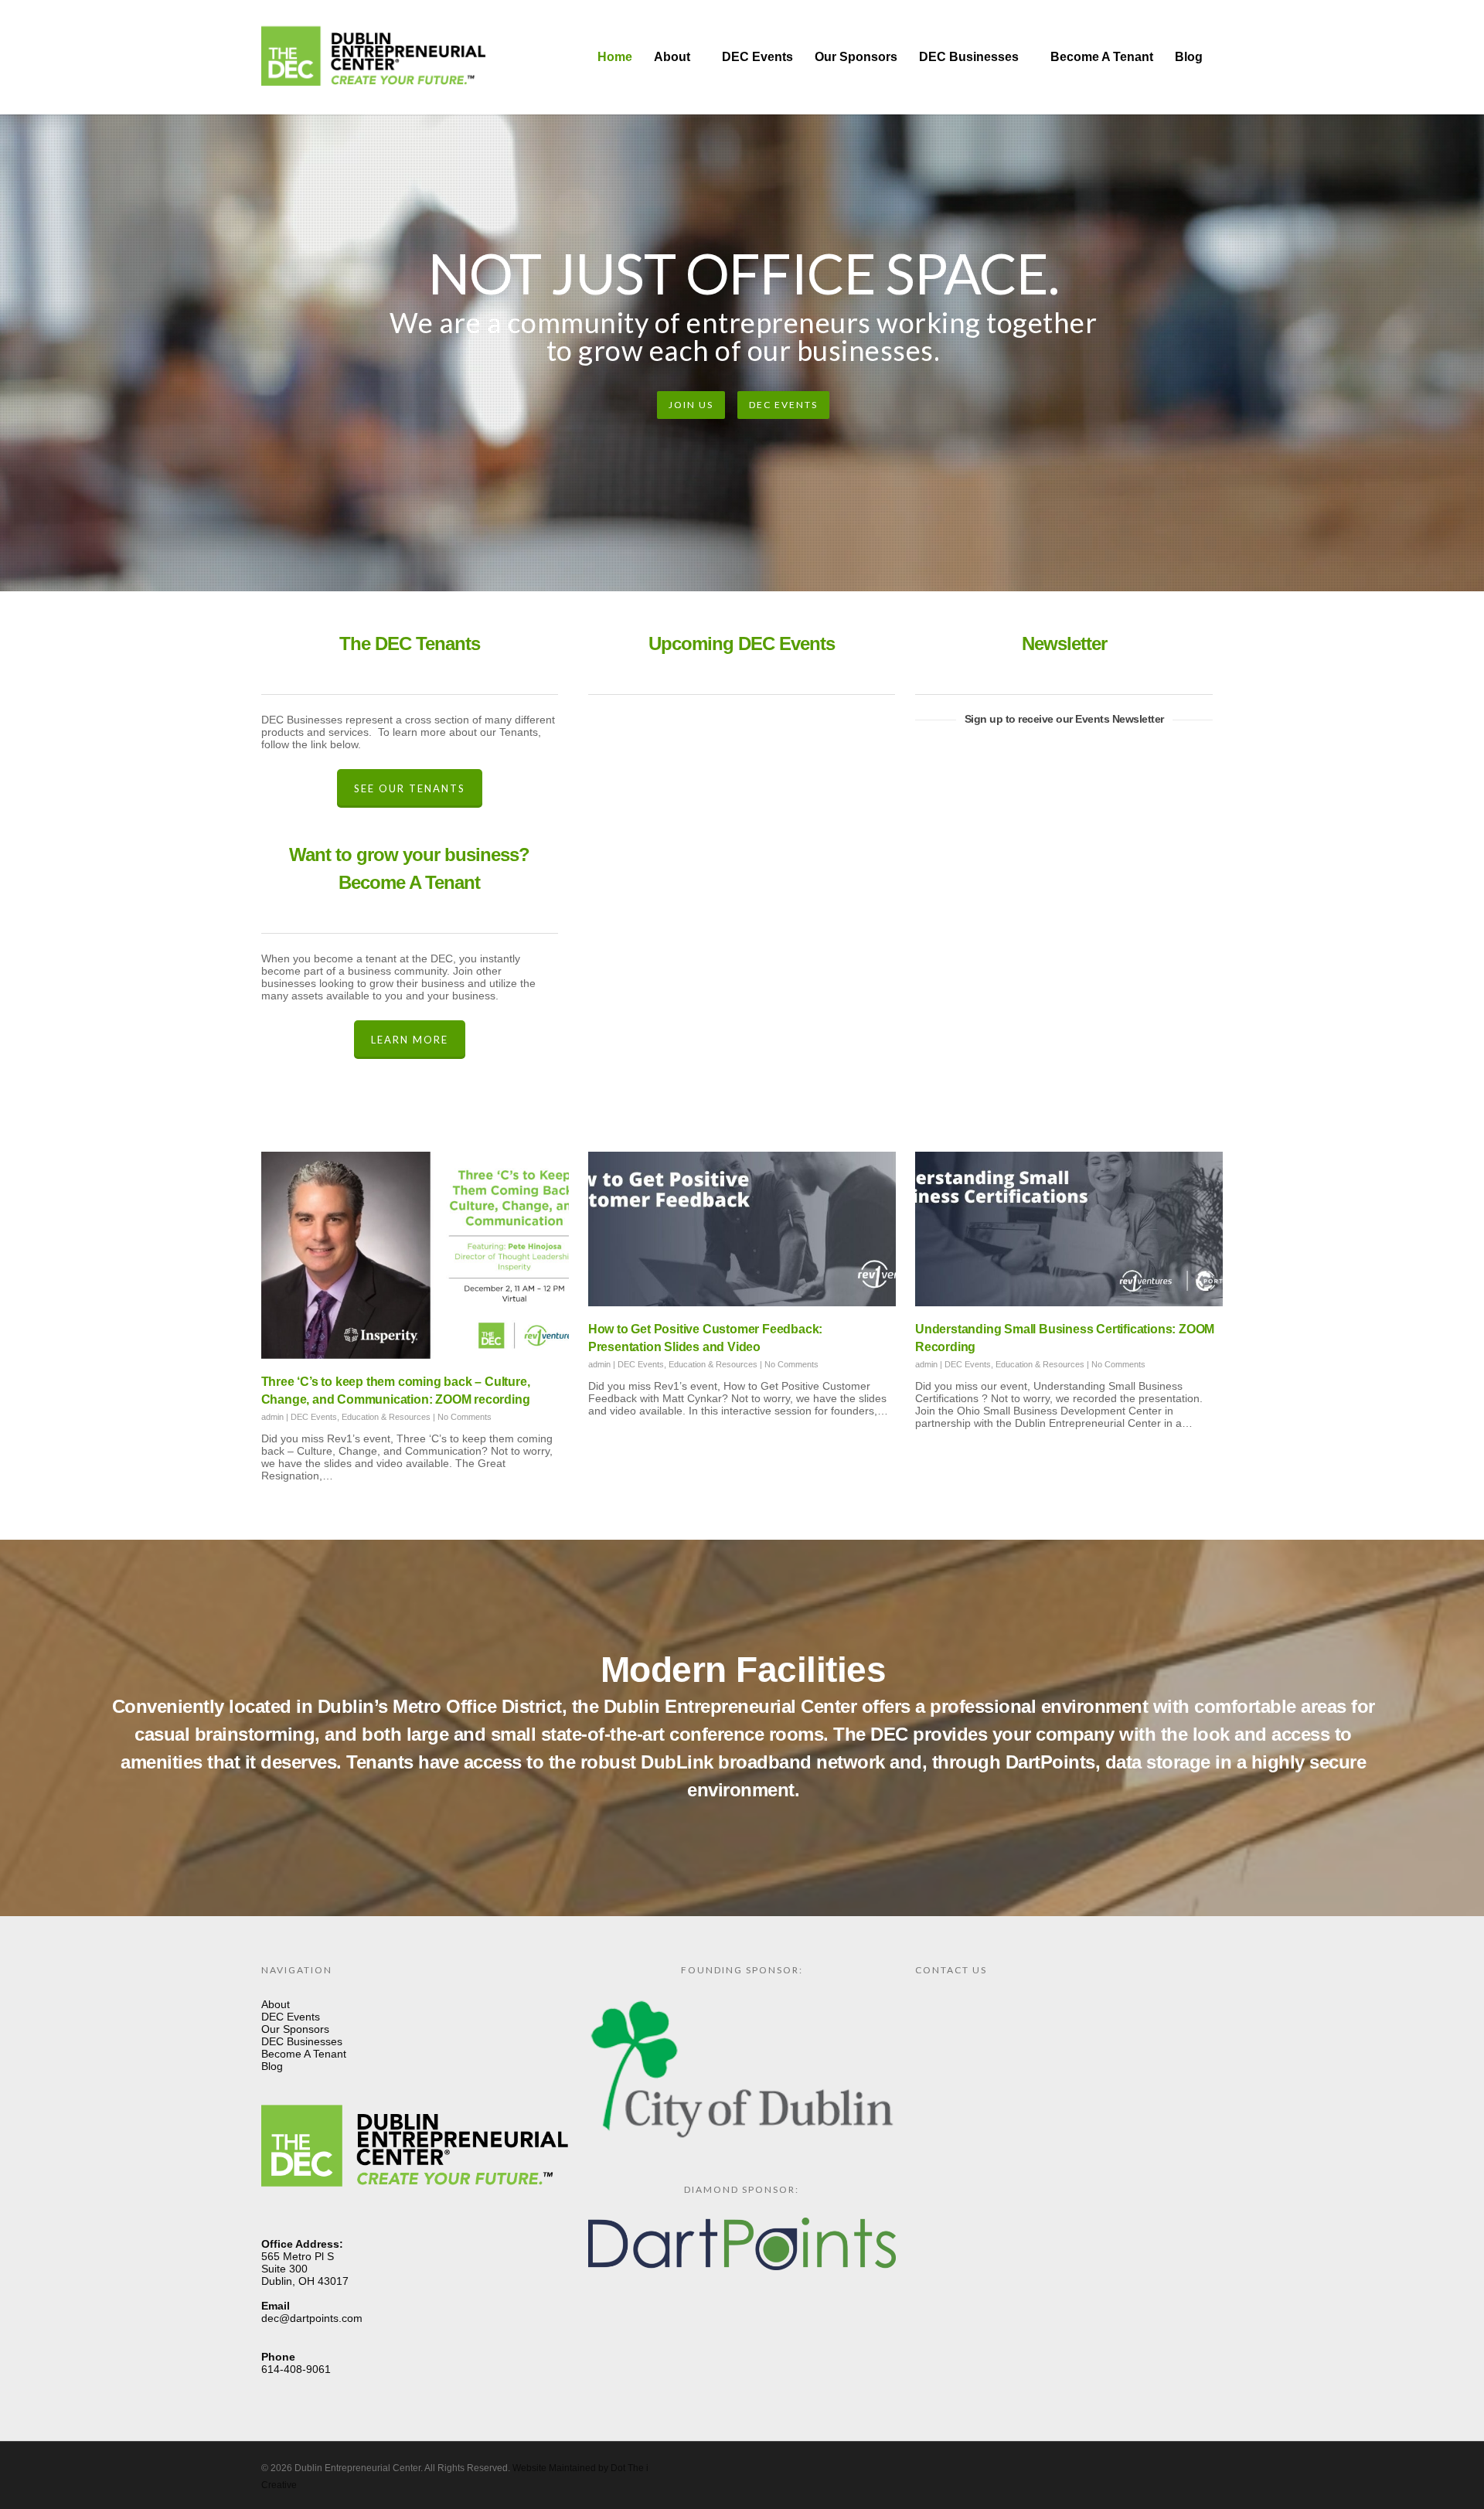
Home (615, 57)
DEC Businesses (969, 57)
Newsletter (1064, 643)
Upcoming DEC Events (742, 643)
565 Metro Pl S (298, 2256)
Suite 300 (284, 2269)
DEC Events (757, 57)
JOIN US (691, 405)
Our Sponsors (856, 57)
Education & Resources (386, 1417)
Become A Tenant (1102, 57)
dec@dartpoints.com (312, 2318)
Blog (1189, 57)
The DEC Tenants (410, 643)
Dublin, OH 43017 (305, 2281)
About (672, 57)
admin (272, 1417)
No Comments (465, 1417)
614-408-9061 (296, 2369)
